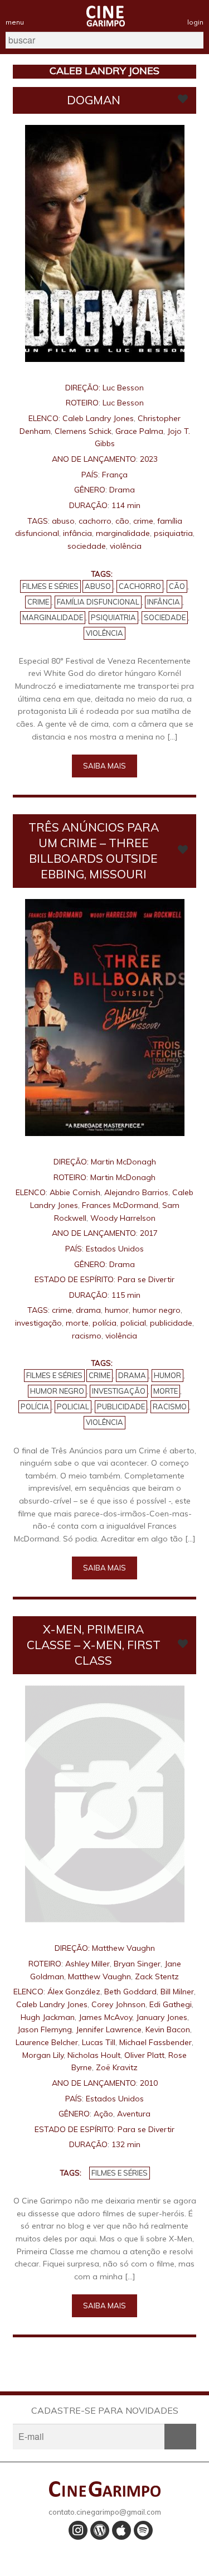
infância (77, 533)
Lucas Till (99, 2042)
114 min (126, 505)
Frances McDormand (120, 1205)
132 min (126, 2144)
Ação (103, 2114)
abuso (63, 521)
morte (77, 1323)
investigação (38, 1323)
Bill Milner (177, 1992)
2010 (149, 2083)
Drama (122, 490)
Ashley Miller (88, 1964)
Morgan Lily (43, 2055)
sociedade (87, 546)
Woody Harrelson (123, 1218)
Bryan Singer (137, 1964)
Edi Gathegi (171, 2004)
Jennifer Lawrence (109, 2029)
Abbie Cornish (75, 1192)
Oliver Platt (144, 2055)
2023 (149, 459)
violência (126, 546)
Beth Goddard (130, 1992)
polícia (104, 1323)
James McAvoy (105, 2017)
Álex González (74, 1992)
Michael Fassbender (155, 2042)
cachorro (95, 521)
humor (117, 1310)
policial (133, 1323)
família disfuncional (98, 602)
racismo (87, 1336)
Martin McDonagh (123, 1162)
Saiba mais (104, 766)
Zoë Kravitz (117, 2067)
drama (88, 1310)
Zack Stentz (157, 1976)
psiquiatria (173, 533)
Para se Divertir (146, 1279)
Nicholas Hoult (94, 2055)
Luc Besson (123, 388)
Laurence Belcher (47, 2042)
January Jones (162, 2017)
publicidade (171, 1323)
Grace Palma (139, 431)
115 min (126, 1295)
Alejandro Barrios (136, 1192)
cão (122, 521)
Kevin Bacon (168, 2029)
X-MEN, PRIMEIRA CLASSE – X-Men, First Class (94, 1645)
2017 (149, 1233)
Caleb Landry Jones (98, 418)
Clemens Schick (83, 431)
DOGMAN (94, 100)
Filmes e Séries (50, 586)
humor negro (157, 1310)
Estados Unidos (115, 1249)
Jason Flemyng (45, 2029)
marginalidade (123, 533)
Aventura (134, 2114)
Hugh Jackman (48, 2017)
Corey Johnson (118, 2004)
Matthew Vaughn (123, 1948)
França (115, 475)
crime (143, 521)
